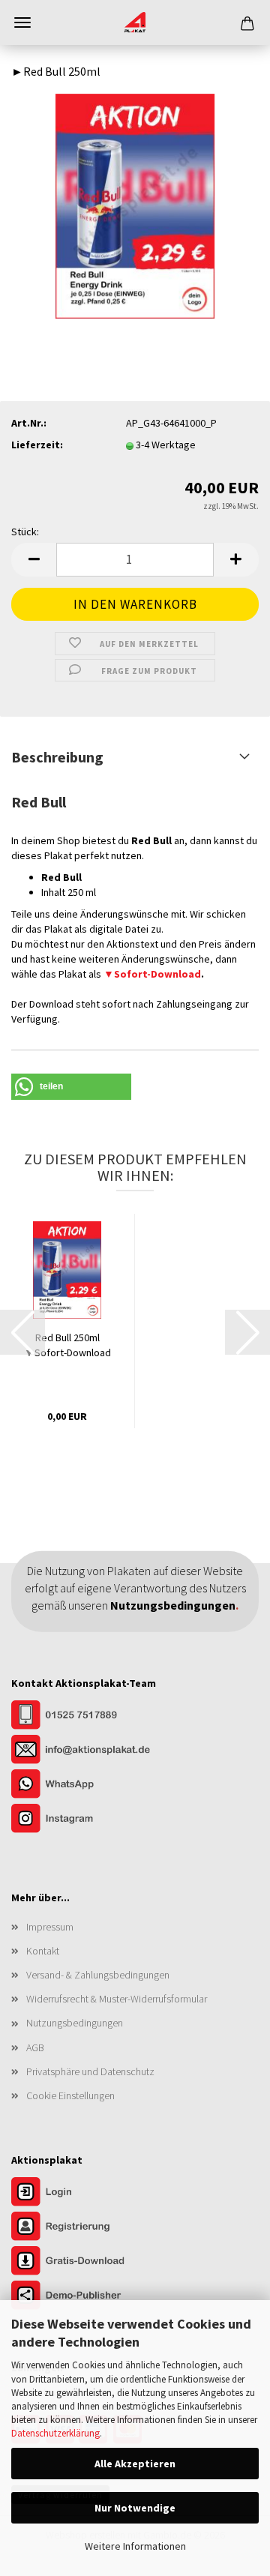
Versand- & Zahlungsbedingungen (98, 1975)
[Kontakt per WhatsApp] (86, 1785)
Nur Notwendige (135, 2508)
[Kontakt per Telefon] (86, 1716)
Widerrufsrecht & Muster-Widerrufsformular (117, 1999)
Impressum (50, 1927)
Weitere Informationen (135, 2546)
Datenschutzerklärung (55, 2433)
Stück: (25, 532)
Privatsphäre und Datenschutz (90, 2071)
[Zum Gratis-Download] (86, 2263)
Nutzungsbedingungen (75, 2023)
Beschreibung (57, 757)
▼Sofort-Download (152, 974)
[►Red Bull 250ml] (135, 205)
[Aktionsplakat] (135, 22)
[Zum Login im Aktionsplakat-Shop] (86, 2194)
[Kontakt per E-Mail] (86, 1751)
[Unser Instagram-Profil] (86, 1820)
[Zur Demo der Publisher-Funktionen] (86, 2297)
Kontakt (43, 1951)
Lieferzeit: (37, 445)
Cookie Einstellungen (70, 2095)
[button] (34, 560)
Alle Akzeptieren (135, 2464)
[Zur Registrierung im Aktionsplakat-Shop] (86, 2228)
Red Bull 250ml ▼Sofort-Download (67, 1345)
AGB (35, 2047)
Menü (22, 22)
